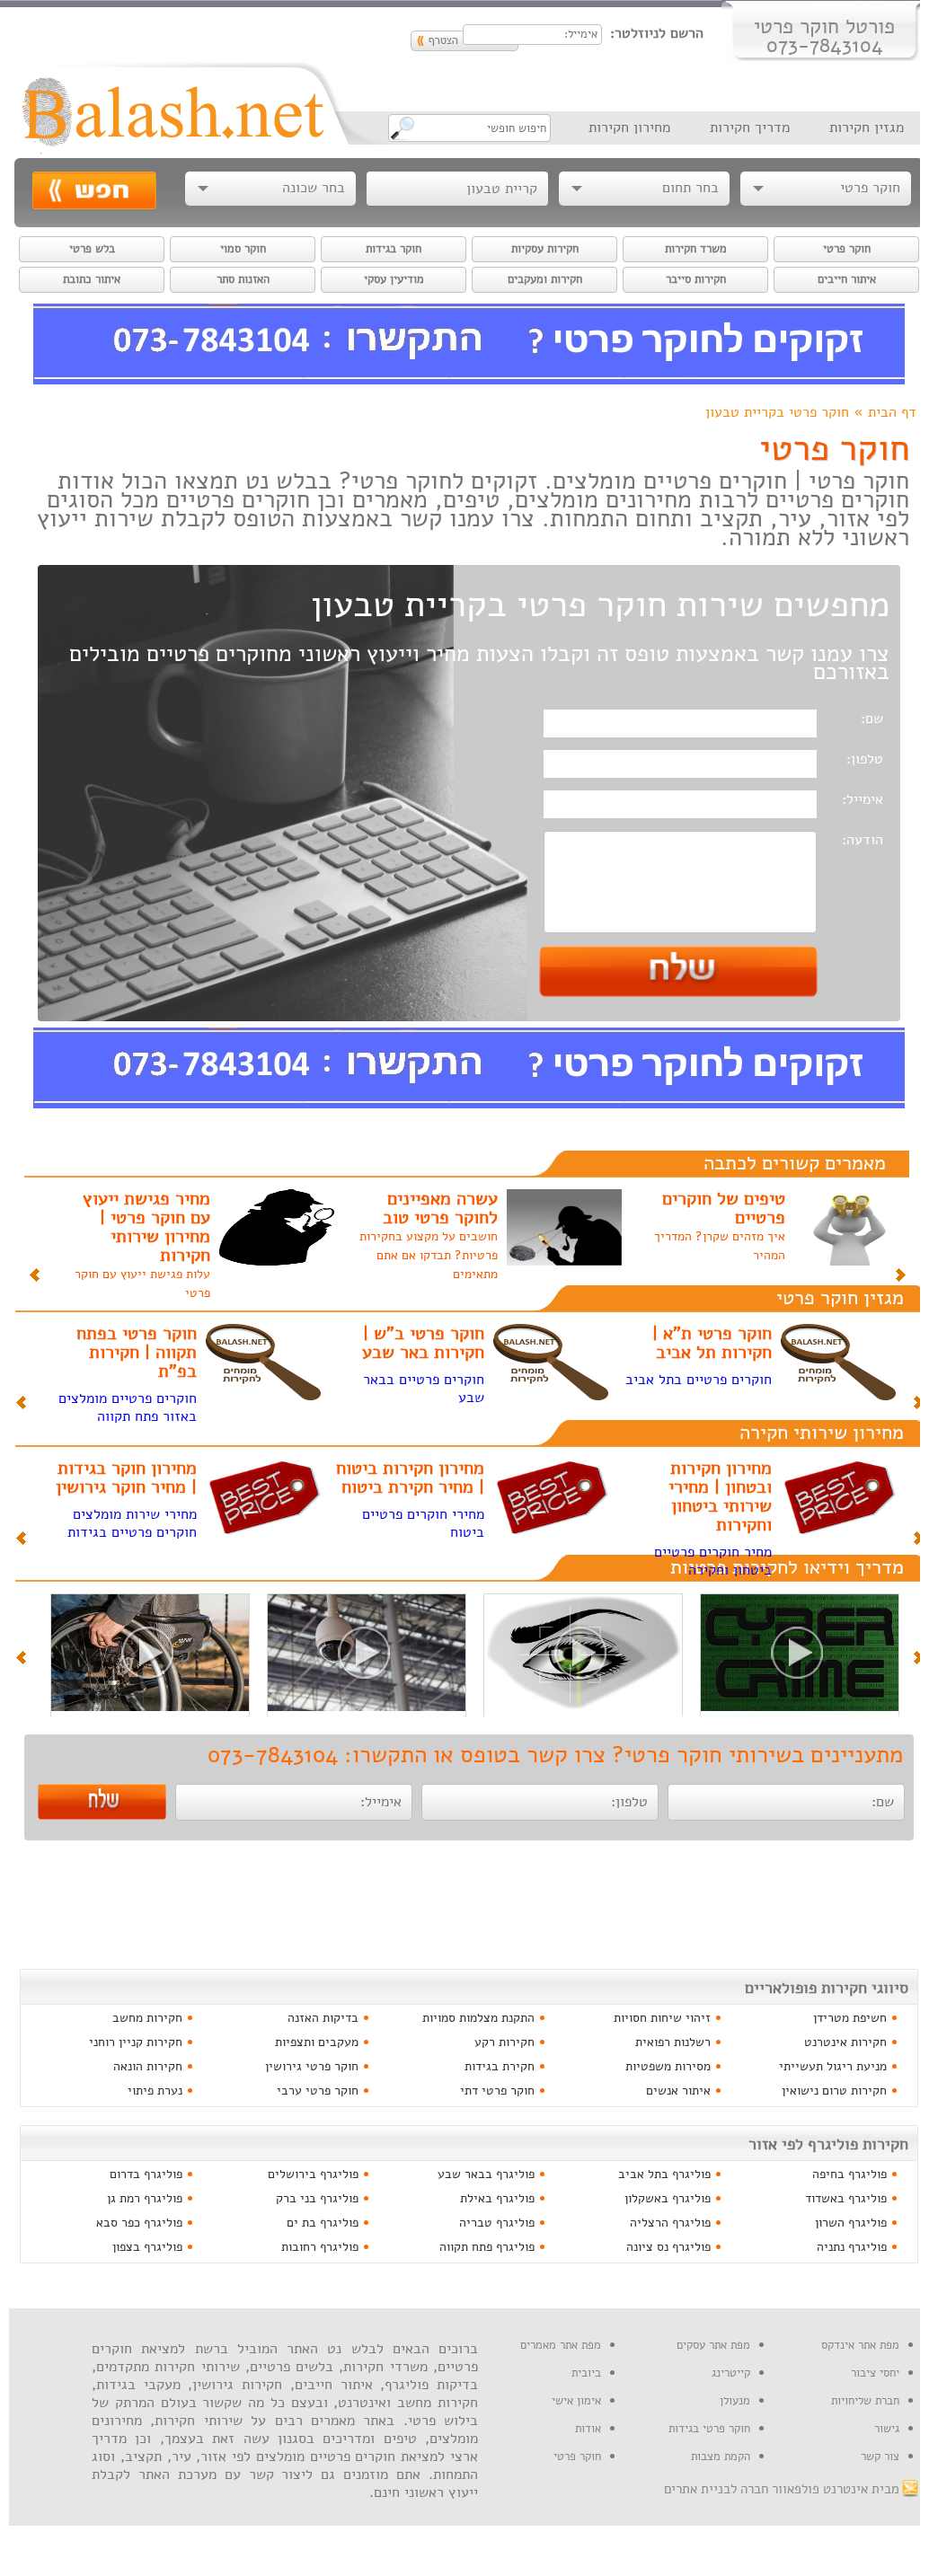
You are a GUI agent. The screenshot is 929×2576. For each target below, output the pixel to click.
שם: (872, 719)
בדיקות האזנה (323, 2018)
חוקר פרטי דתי (497, 2091)
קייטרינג (731, 2373)
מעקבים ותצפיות (317, 2042)
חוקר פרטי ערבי (318, 2091)
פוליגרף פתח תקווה (487, 2247)
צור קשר (880, 2457)
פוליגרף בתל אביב (664, 2174)
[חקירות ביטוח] (150, 1707)
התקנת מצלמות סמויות (478, 2018)
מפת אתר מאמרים (561, 2345)
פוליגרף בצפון (147, 2247)
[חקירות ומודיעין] (583, 1707)
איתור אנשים (678, 2091)
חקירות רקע (504, 2042)
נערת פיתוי (155, 2091)
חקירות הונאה (148, 2066)
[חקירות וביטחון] (367, 1707)
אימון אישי (576, 2401)
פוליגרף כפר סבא (139, 2223)
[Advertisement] (469, 1905)
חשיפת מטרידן (850, 2018)
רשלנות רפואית (673, 2042)
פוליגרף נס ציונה (668, 2247)
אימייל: (863, 800)
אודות (588, 2429)
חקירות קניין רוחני (136, 2042)
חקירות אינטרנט (845, 2042)
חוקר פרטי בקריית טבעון (777, 413)
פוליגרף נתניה (852, 2247)
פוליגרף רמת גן (145, 2198)
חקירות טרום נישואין (834, 2091)
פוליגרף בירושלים (313, 2174)
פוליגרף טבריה (497, 2223)
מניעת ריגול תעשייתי (833, 2066)
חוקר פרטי (577, 2457)
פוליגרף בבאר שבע (486, 2174)
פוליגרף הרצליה (670, 2223)
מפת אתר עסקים (713, 2345)
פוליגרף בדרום (146, 2174)
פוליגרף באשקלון (668, 2198)
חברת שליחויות (865, 2401)
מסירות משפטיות (668, 2066)
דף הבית (892, 413)
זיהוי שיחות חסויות (662, 2018)
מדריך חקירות (750, 128)
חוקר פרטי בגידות (709, 2429)
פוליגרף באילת (497, 2198)
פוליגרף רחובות (320, 2247)
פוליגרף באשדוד (846, 2198)
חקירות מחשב (147, 2018)
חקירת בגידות (500, 2066)
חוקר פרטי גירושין (312, 2066)
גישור (887, 2429)
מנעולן (735, 2401)
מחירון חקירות (629, 128)
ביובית (586, 2373)
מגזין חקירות (867, 128)
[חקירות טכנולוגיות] (800, 1707)
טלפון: (865, 759)
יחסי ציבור (875, 2373)
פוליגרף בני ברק (317, 2198)
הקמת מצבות (721, 2457)
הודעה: (863, 840)
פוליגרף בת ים (323, 2223)
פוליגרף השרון (851, 2223)
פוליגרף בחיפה (849, 2174)
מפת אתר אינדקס (860, 2345)
